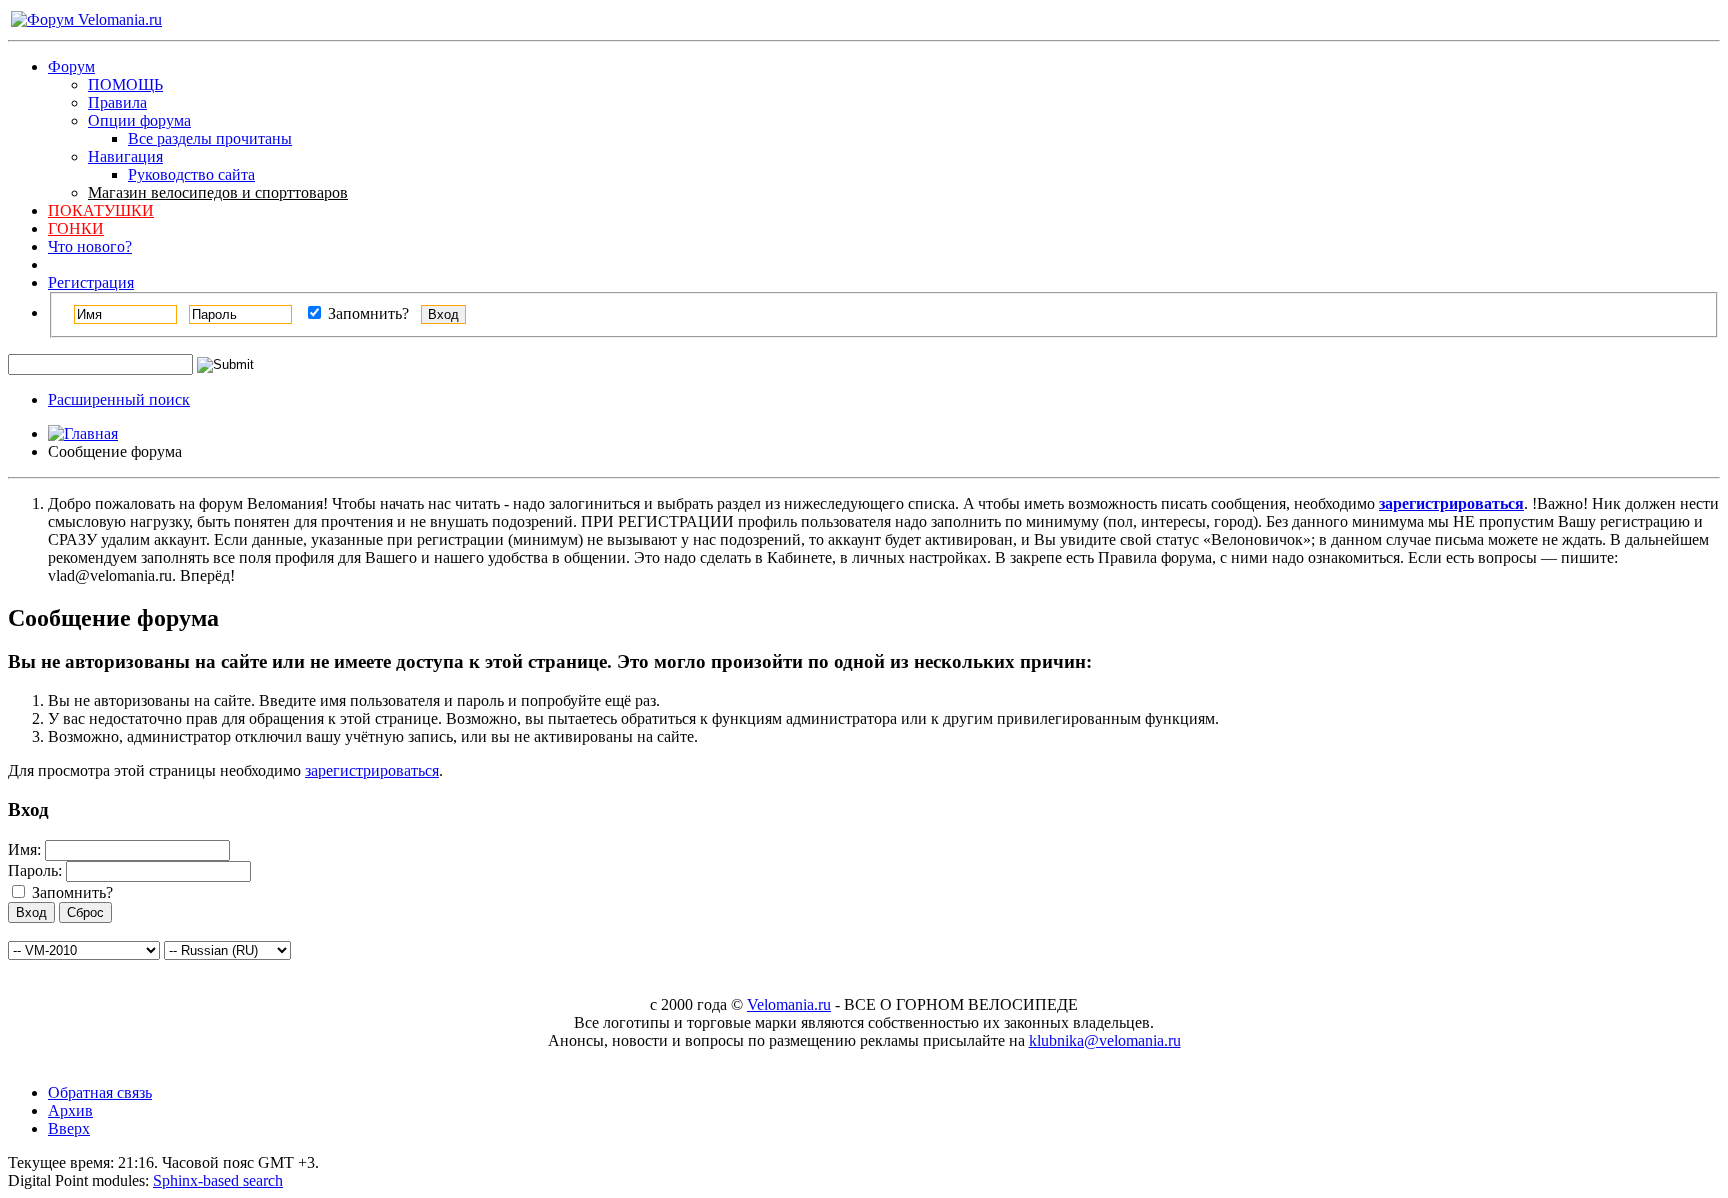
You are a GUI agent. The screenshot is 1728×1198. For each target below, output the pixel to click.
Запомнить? (366, 313)
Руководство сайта (191, 174)
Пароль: (35, 870)
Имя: (24, 849)
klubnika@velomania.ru (1105, 1040)
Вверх (69, 1128)
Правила (117, 102)
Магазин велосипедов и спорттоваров (218, 192)
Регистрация (91, 282)
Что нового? (90, 246)
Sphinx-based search (218, 1180)
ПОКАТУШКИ (101, 210)
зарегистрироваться (372, 770)
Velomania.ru (789, 1004)
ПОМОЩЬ (125, 84)
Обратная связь (100, 1092)
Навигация (125, 156)
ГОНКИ (76, 228)
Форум (71, 66)
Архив (70, 1110)
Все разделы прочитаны (210, 138)
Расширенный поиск (119, 399)
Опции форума (139, 120)
